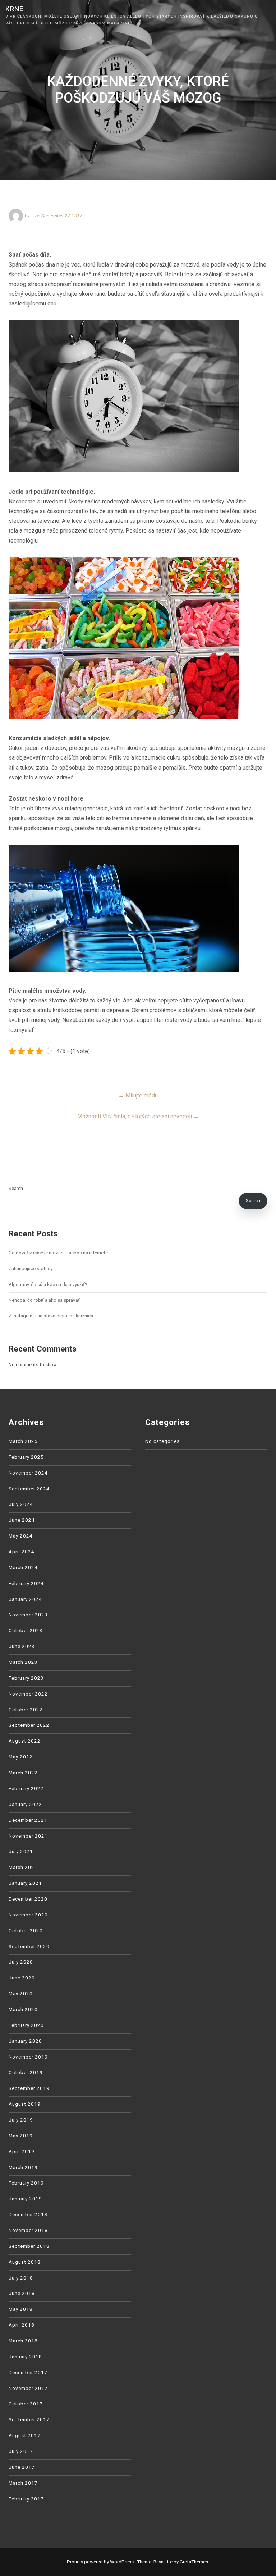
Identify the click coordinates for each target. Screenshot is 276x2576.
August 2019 (25, 2104)
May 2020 (21, 1994)
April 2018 (22, 2325)
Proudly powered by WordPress (101, 2562)
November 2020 (28, 1915)
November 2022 (28, 1694)
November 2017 (28, 2388)
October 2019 (26, 2072)
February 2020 (26, 2025)
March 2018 (23, 2341)
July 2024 (21, 1504)
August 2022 (25, 1741)
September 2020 (29, 1946)
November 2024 (28, 1473)
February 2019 (26, 2183)
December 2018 (28, 2215)
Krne (15, 9)
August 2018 (25, 2262)
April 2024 (22, 1552)
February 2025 (26, 1457)
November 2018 (28, 2230)
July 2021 (21, 1851)
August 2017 (25, 2435)
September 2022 (29, 1725)
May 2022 (21, 1757)
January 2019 (25, 2199)
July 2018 (21, 2278)
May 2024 (21, 1536)
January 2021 (25, 1883)
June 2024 (22, 1520)
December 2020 (28, 1899)
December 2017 (28, 2373)
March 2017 (23, 2483)
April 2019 (22, 2152)
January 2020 (25, 2041)
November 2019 (28, 2057)
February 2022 (26, 1789)
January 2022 (25, 1804)
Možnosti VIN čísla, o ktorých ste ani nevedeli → (138, 1116)
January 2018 (25, 2357)
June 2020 (22, 1978)
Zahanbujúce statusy (31, 1269)
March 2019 (23, 2167)
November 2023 (28, 1615)
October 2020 (26, 1931)
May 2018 (21, 2309)
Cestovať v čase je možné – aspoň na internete (58, 1253)
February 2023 (26, 1678)
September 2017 (29, 2420)
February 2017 (26, 2499)
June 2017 (22, 2467)
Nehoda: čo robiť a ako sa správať (44, 1300)
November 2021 (28, 1836)
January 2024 (25, 1599)
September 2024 (29, 1489)
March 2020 (23, 2009)
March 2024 (23, 1568)
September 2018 (29, 2246)
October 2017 (26, 2404)
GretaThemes (194, 2562)
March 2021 (23, 1867)
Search (16, 1188)
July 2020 (21, 1962)
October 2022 (26, 1710)
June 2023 (22, 1646)
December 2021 (28, 1820)
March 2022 (23, 1773)
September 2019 (29, 2088)
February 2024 (26, 1583)
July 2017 (21, 2451)
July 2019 (21, 2120)
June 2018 (22, 2293)
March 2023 (23, 1662)
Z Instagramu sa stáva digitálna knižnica (51, 1316)
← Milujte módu (138, 1095)
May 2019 (21, 2136)
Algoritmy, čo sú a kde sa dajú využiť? (48, 1284)
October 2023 (26, 1631)
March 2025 (23, 1441)
